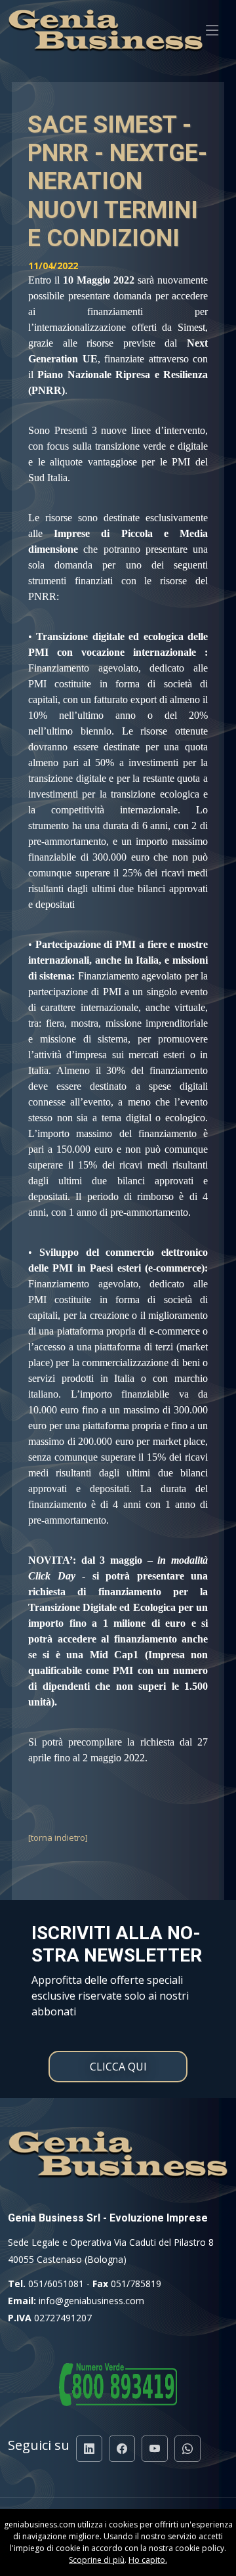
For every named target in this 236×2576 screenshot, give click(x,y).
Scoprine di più (97, 2560)
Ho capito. (148, 2560)
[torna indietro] (58, 1837)
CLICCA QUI (118, 2067)
